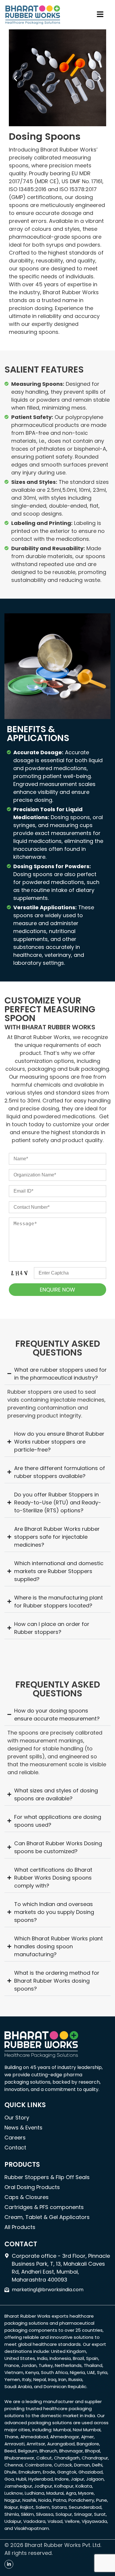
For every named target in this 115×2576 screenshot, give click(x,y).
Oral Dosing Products (32, 2187)
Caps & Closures (27, 2197)
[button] (100, 15)
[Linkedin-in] (9, 2564)
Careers (15, 2138)
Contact (15, 2147)
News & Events (23, 2128)
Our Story (17, 2118)
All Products (20, 2227)
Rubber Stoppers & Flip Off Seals (47, 2177)
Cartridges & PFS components (44, 2207)
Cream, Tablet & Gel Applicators (47, 2217)
